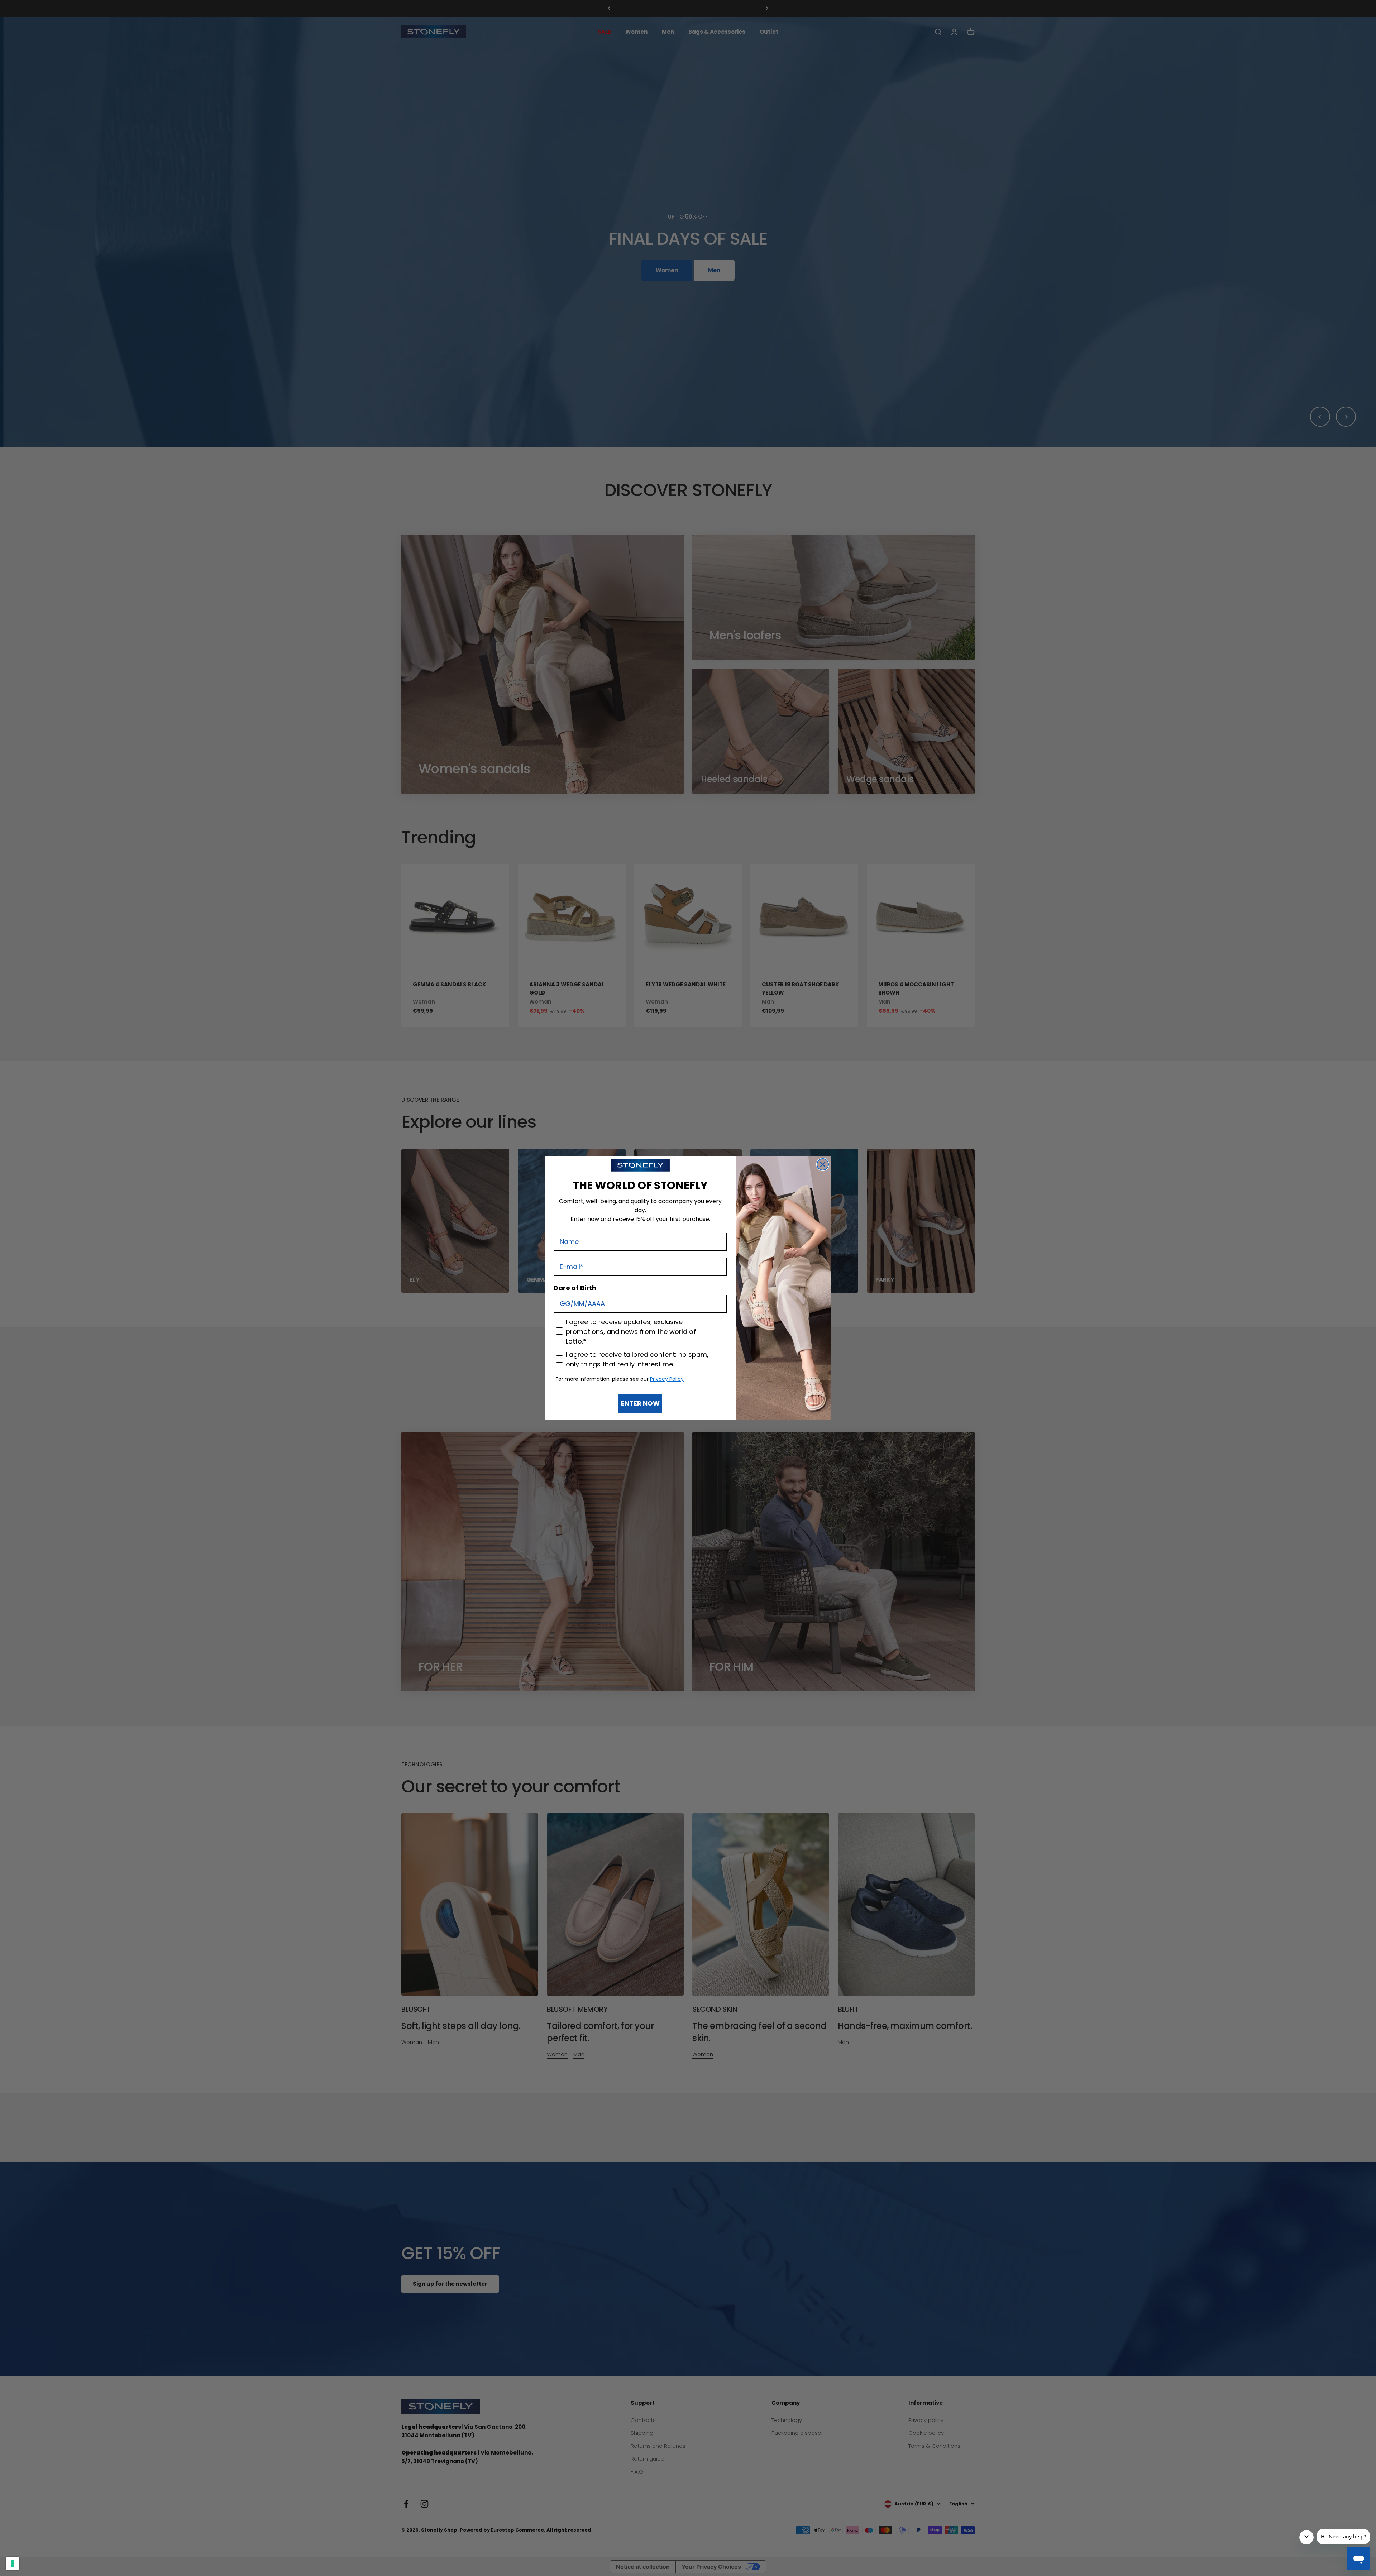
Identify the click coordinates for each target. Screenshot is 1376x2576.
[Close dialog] (823, 1164)
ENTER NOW (640, 1403)
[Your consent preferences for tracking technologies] (13, 2563)
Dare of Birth (575, 1288)
